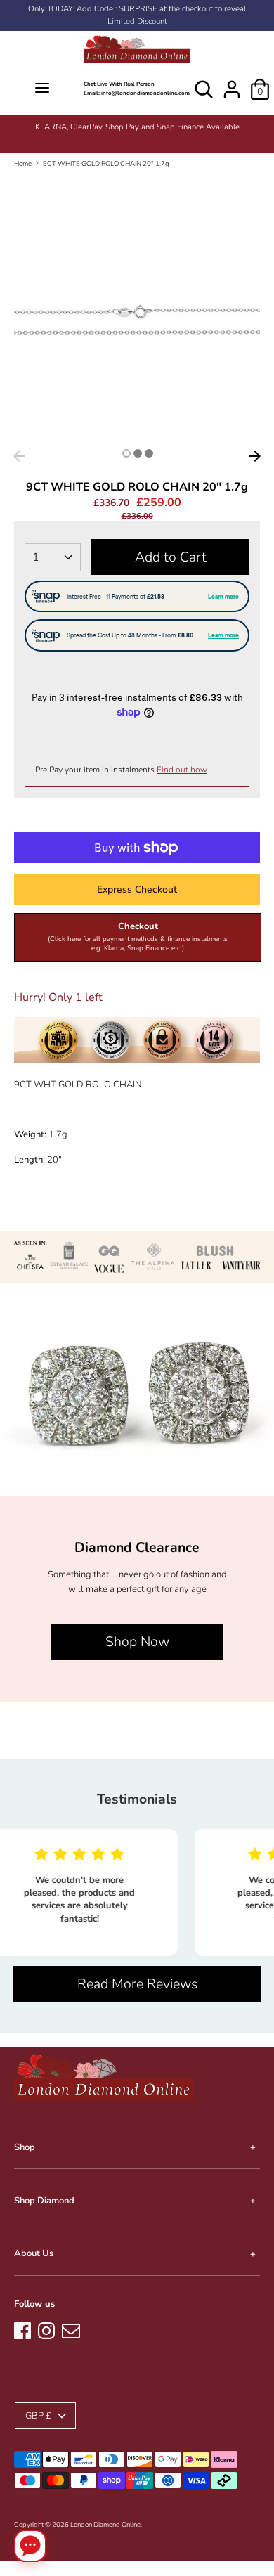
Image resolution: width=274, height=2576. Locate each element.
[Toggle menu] (42, 89)
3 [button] (149, 453)
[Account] (232, 82)
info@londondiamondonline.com (145, 93)
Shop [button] (25, 2147)
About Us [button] (34, 2253)
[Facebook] (22, 2329)
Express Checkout (137, 889)
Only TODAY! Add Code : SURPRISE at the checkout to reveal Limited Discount (137, 15)
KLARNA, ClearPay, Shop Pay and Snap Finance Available (137, 127)
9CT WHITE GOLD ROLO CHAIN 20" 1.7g (106, 163)
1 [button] (126, 453)
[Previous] (19, 456)
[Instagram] (46, 2329)
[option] (137, 127)
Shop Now (137, 1642)
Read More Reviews (137, 1984)
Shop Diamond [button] (44, 2201)
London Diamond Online (105, 2524)
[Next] (255, 456)
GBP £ (38, 2416)
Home (23, 163)
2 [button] (138, 453)
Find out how (182, 770)
